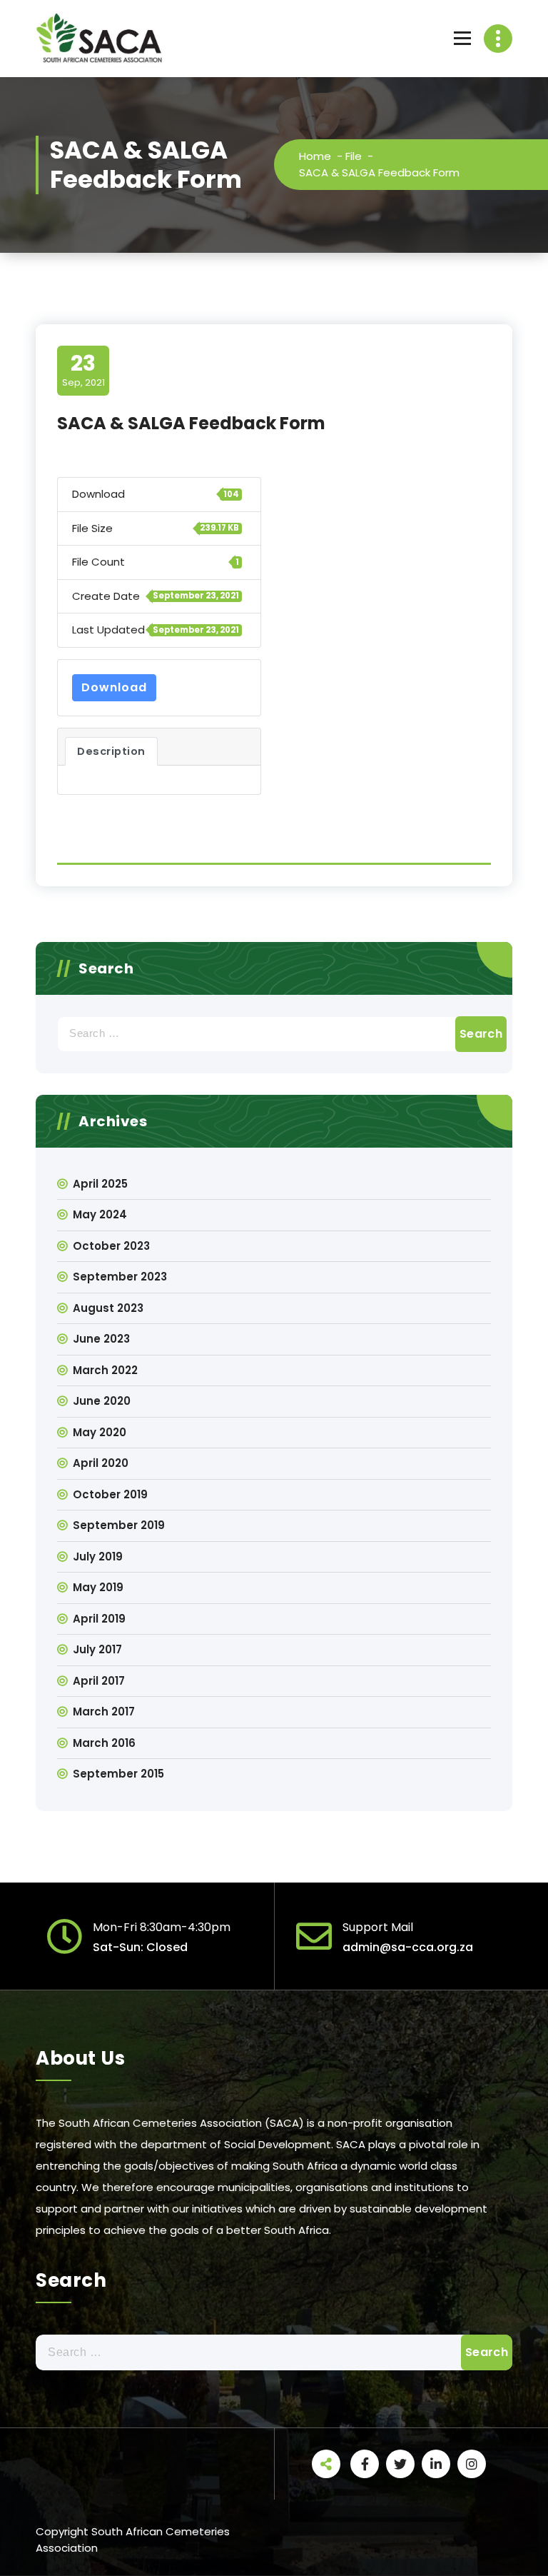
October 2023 (111, 1246)
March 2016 (104, 1743)
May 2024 (100, 1214)
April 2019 (99, 1619)
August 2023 (108, 1308)
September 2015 (118, 1774)
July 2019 (98, 1557)
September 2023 (120, 1277)
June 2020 (102, 1401)
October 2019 (110, 1494)
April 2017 (99, 1681)
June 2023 (101, 1339)
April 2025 (100, 1184)
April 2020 (101, 1463)
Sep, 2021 (83, 370)
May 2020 (100, 1432)
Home (315, 156)
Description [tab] (111, 751)
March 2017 (104, 1712)
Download (114, 687)
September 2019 (119, 1525)
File (354, 156)
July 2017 (97, 1649)
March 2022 (105, 1370)
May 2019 (98, 1587)
